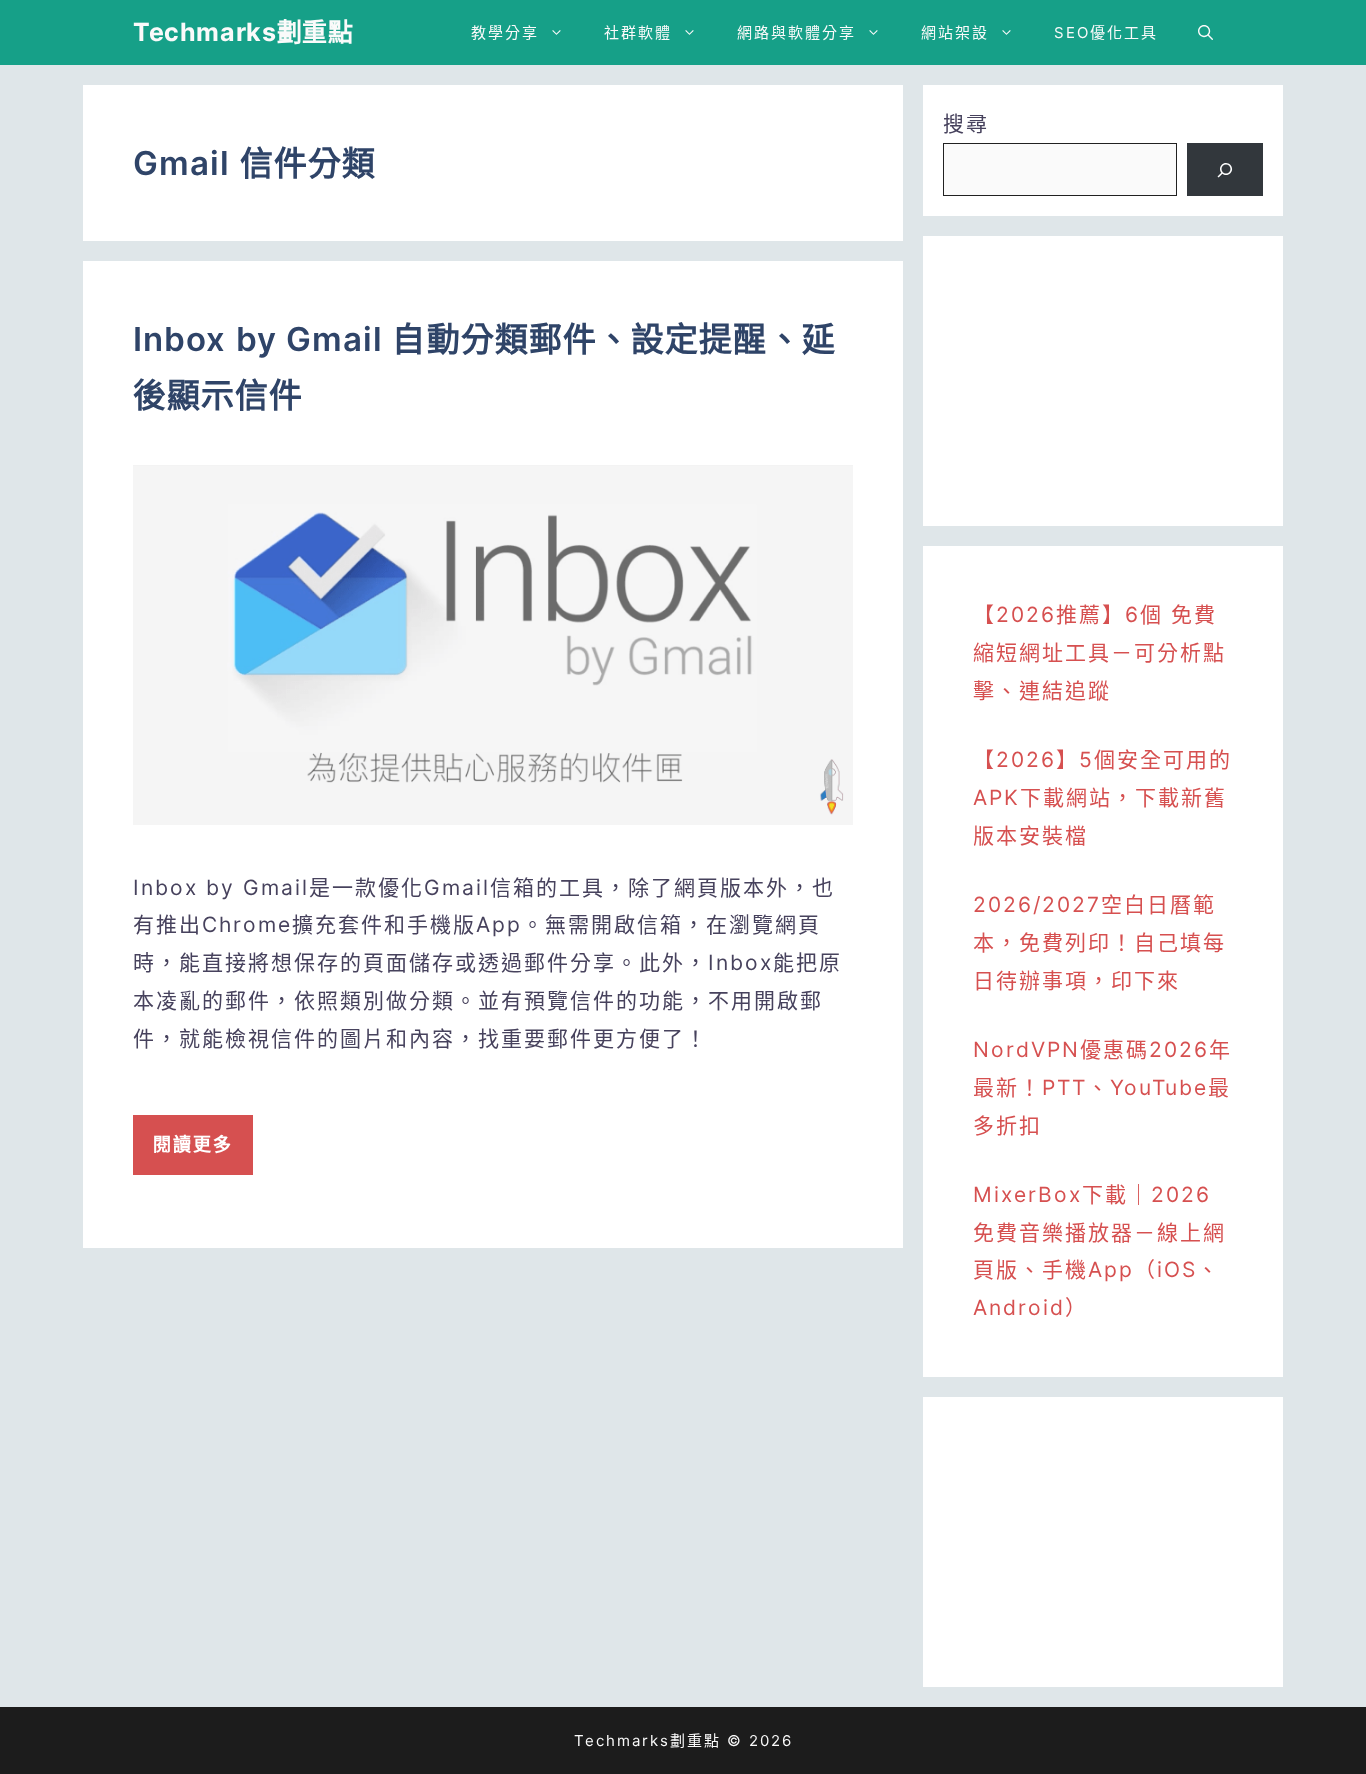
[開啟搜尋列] (1205, 32)
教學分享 (505, 32)
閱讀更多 (193, 1144)
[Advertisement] (1103, 381)
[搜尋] (1225, 170)
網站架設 (955, 32)
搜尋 (966, 123)
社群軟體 (638, 32)
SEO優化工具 (1106, 32)
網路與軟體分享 (796, 32)
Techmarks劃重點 (243, 32)
